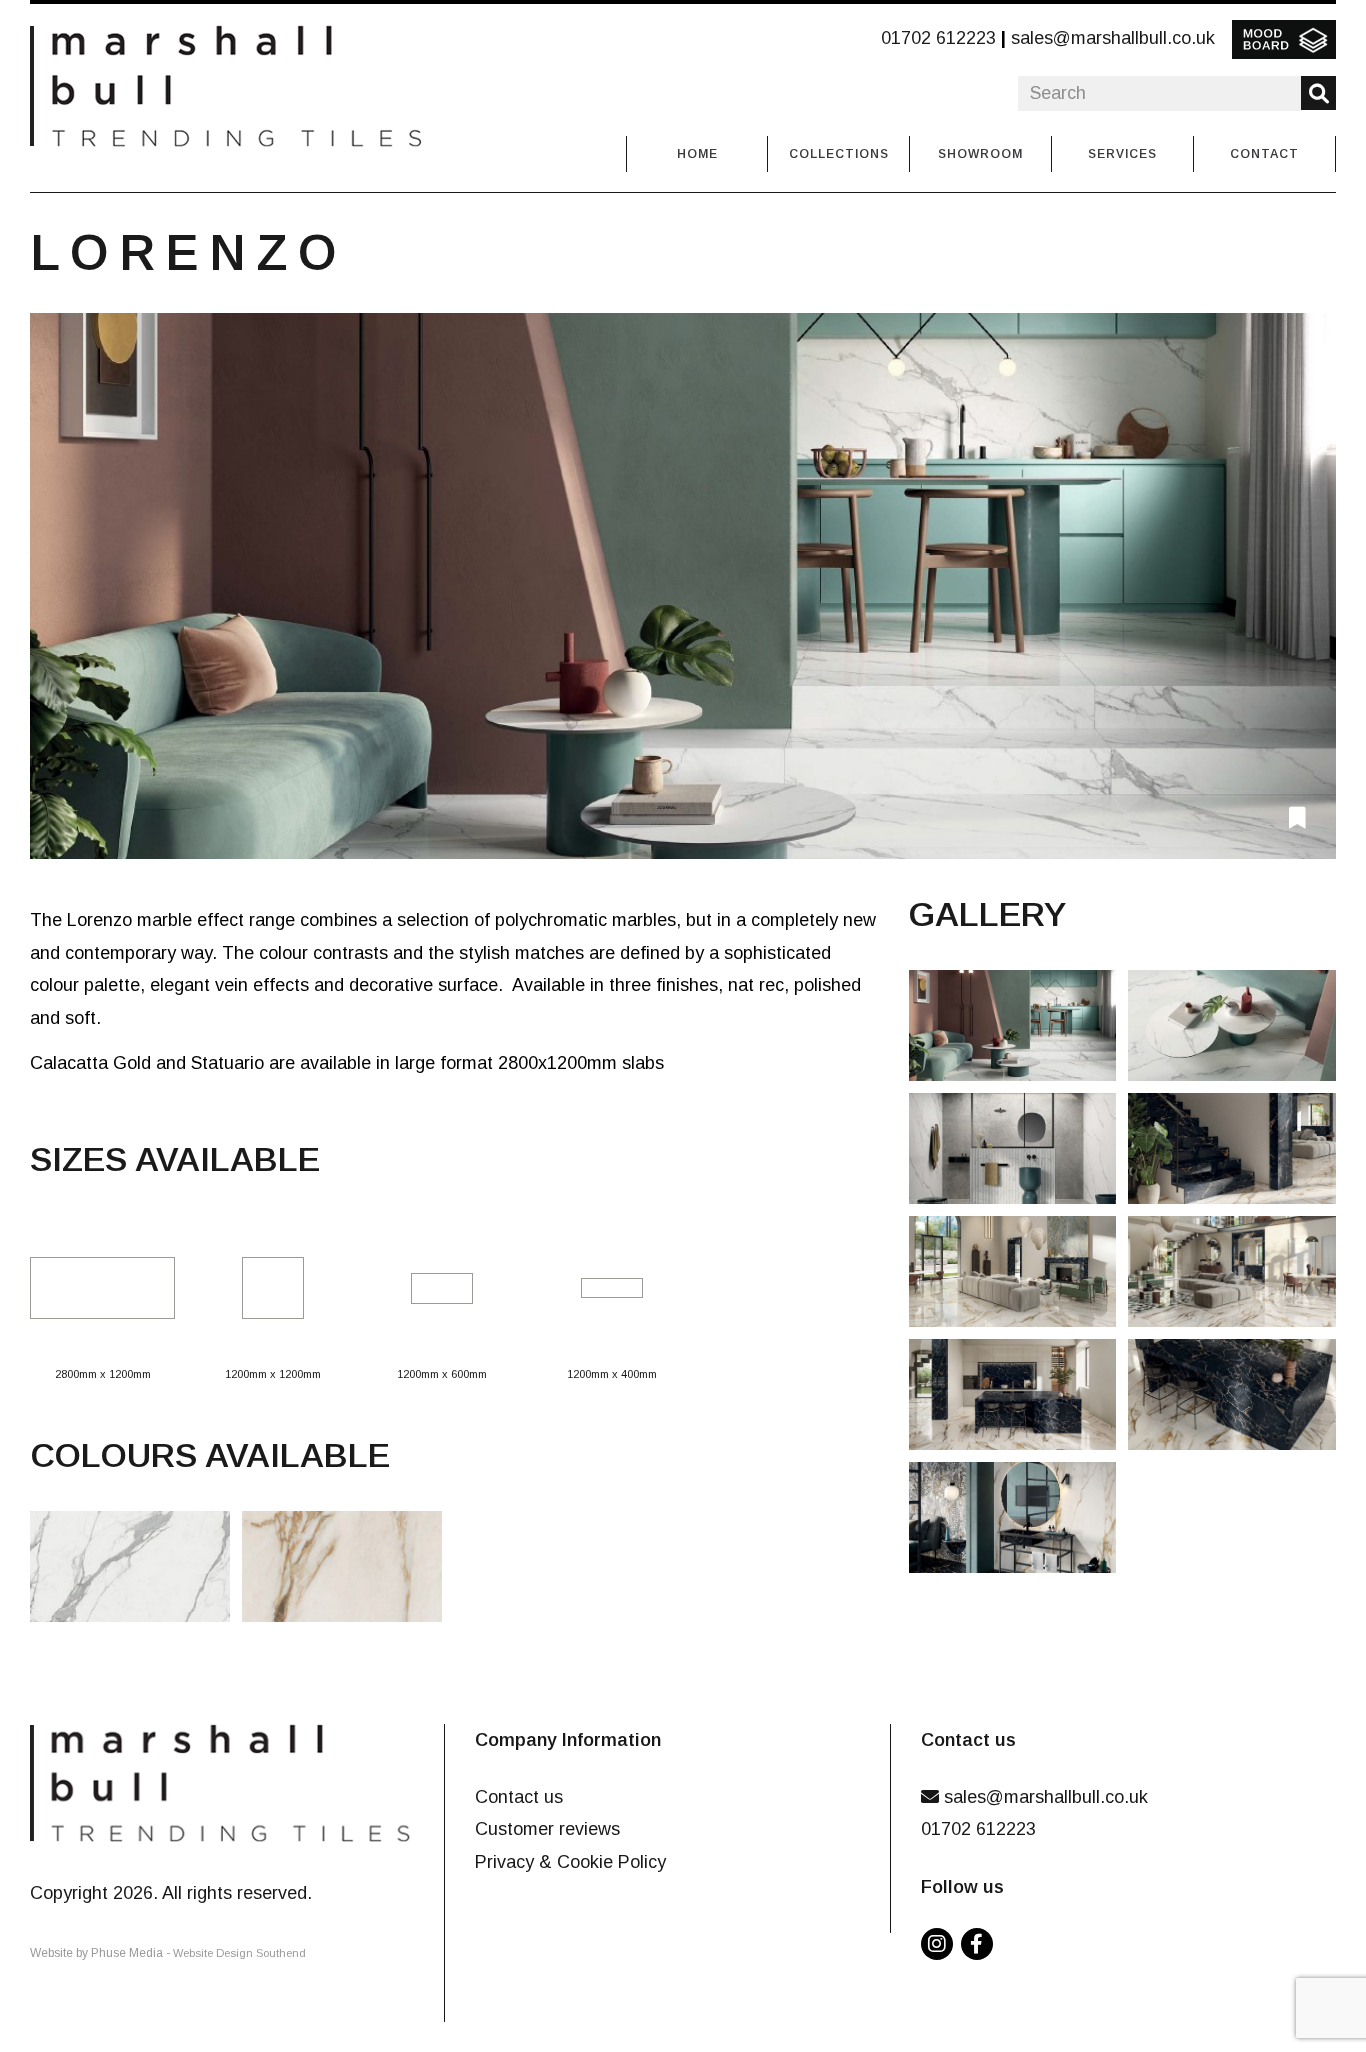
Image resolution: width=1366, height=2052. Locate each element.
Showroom (980, 154)
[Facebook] (981, 1945)
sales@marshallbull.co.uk (1113, 38)
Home (697, 154)
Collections (839, 154)
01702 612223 (938, 38)
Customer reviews (547, 1829)
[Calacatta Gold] (348, 1572)
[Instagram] (941, 1945)
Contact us (519, 1797)
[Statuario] (683, 586)
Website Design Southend (239, 1953)
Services (1122, 154)
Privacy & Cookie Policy (570, 1862)
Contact (1264, 154)
